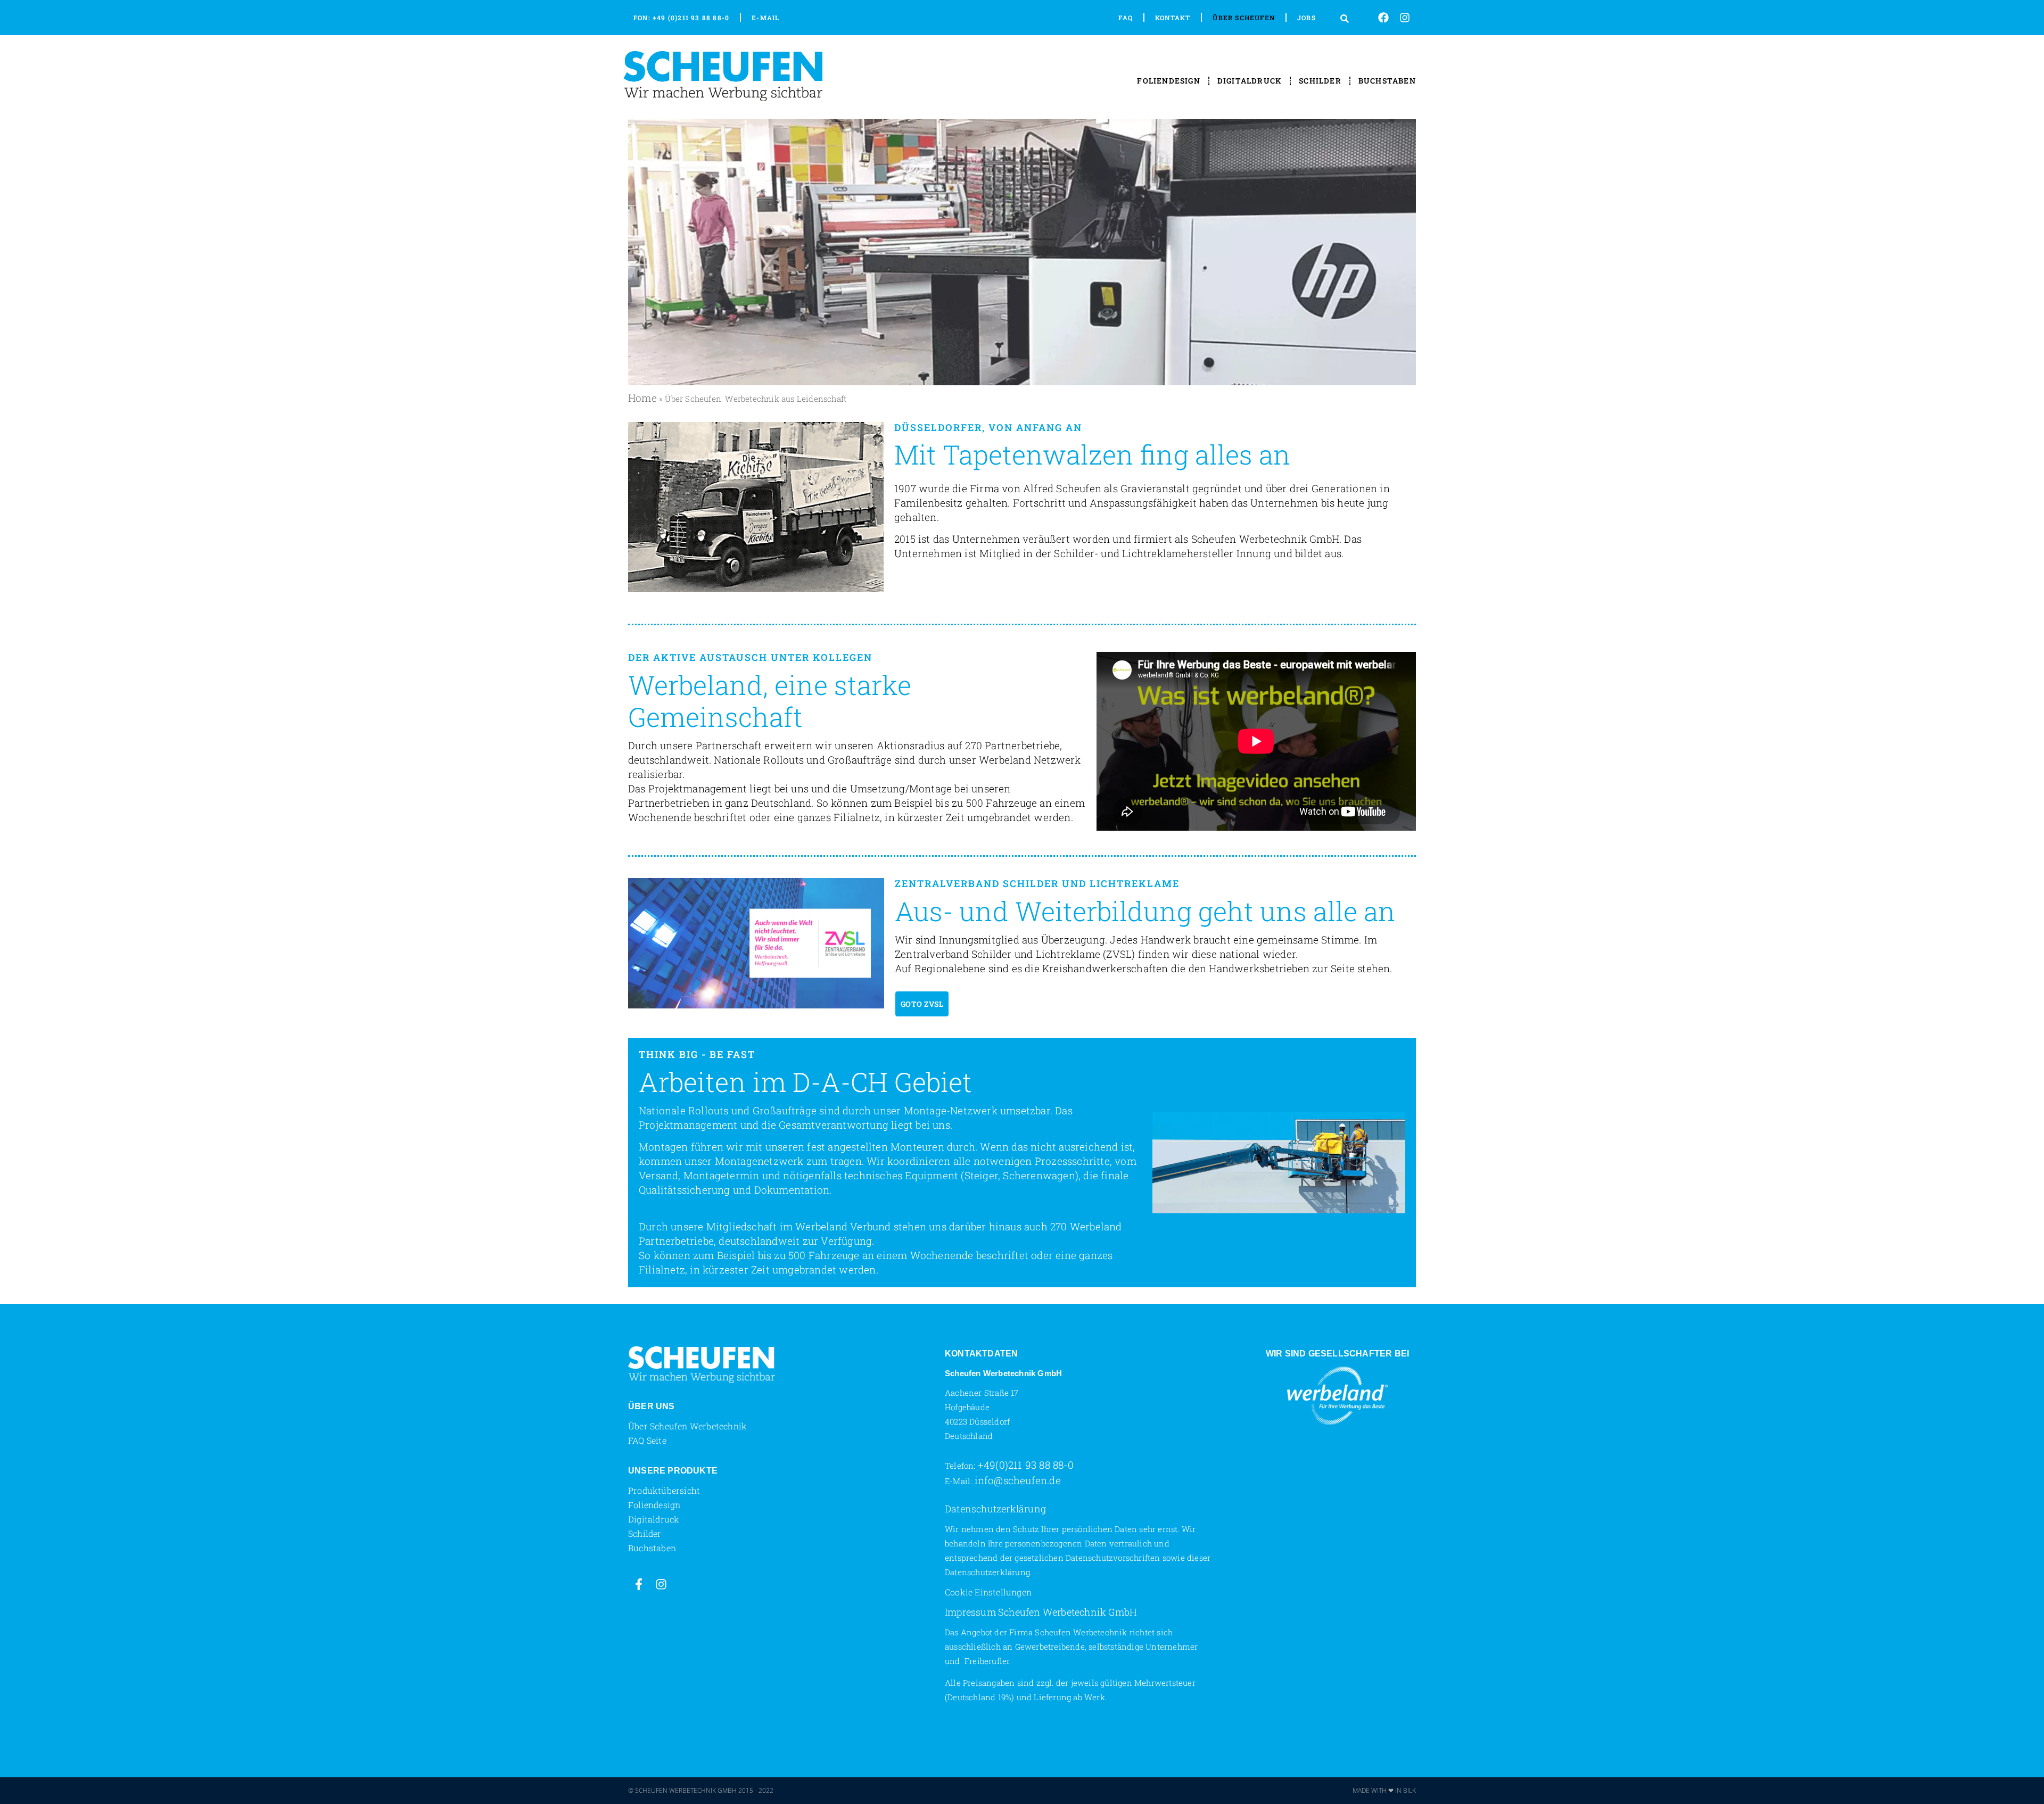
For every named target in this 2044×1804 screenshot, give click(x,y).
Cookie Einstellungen (988, 1592)
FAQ (1126, 18)
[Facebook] (1383, 18)
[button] (1345, 18)
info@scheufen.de (1018, 1480)
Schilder (1320, 81)
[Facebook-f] (639, 1584)
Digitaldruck (1250, 81)
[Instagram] (1405, 18)
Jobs (1307, 18)
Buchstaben (1387, 81)
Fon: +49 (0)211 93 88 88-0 (681, 18)
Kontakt (1173, 18)
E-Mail (765, 18)
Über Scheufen (1244, 18)
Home (642, 398)
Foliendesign (1168, 81)
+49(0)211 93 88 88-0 (1026, 1465)
